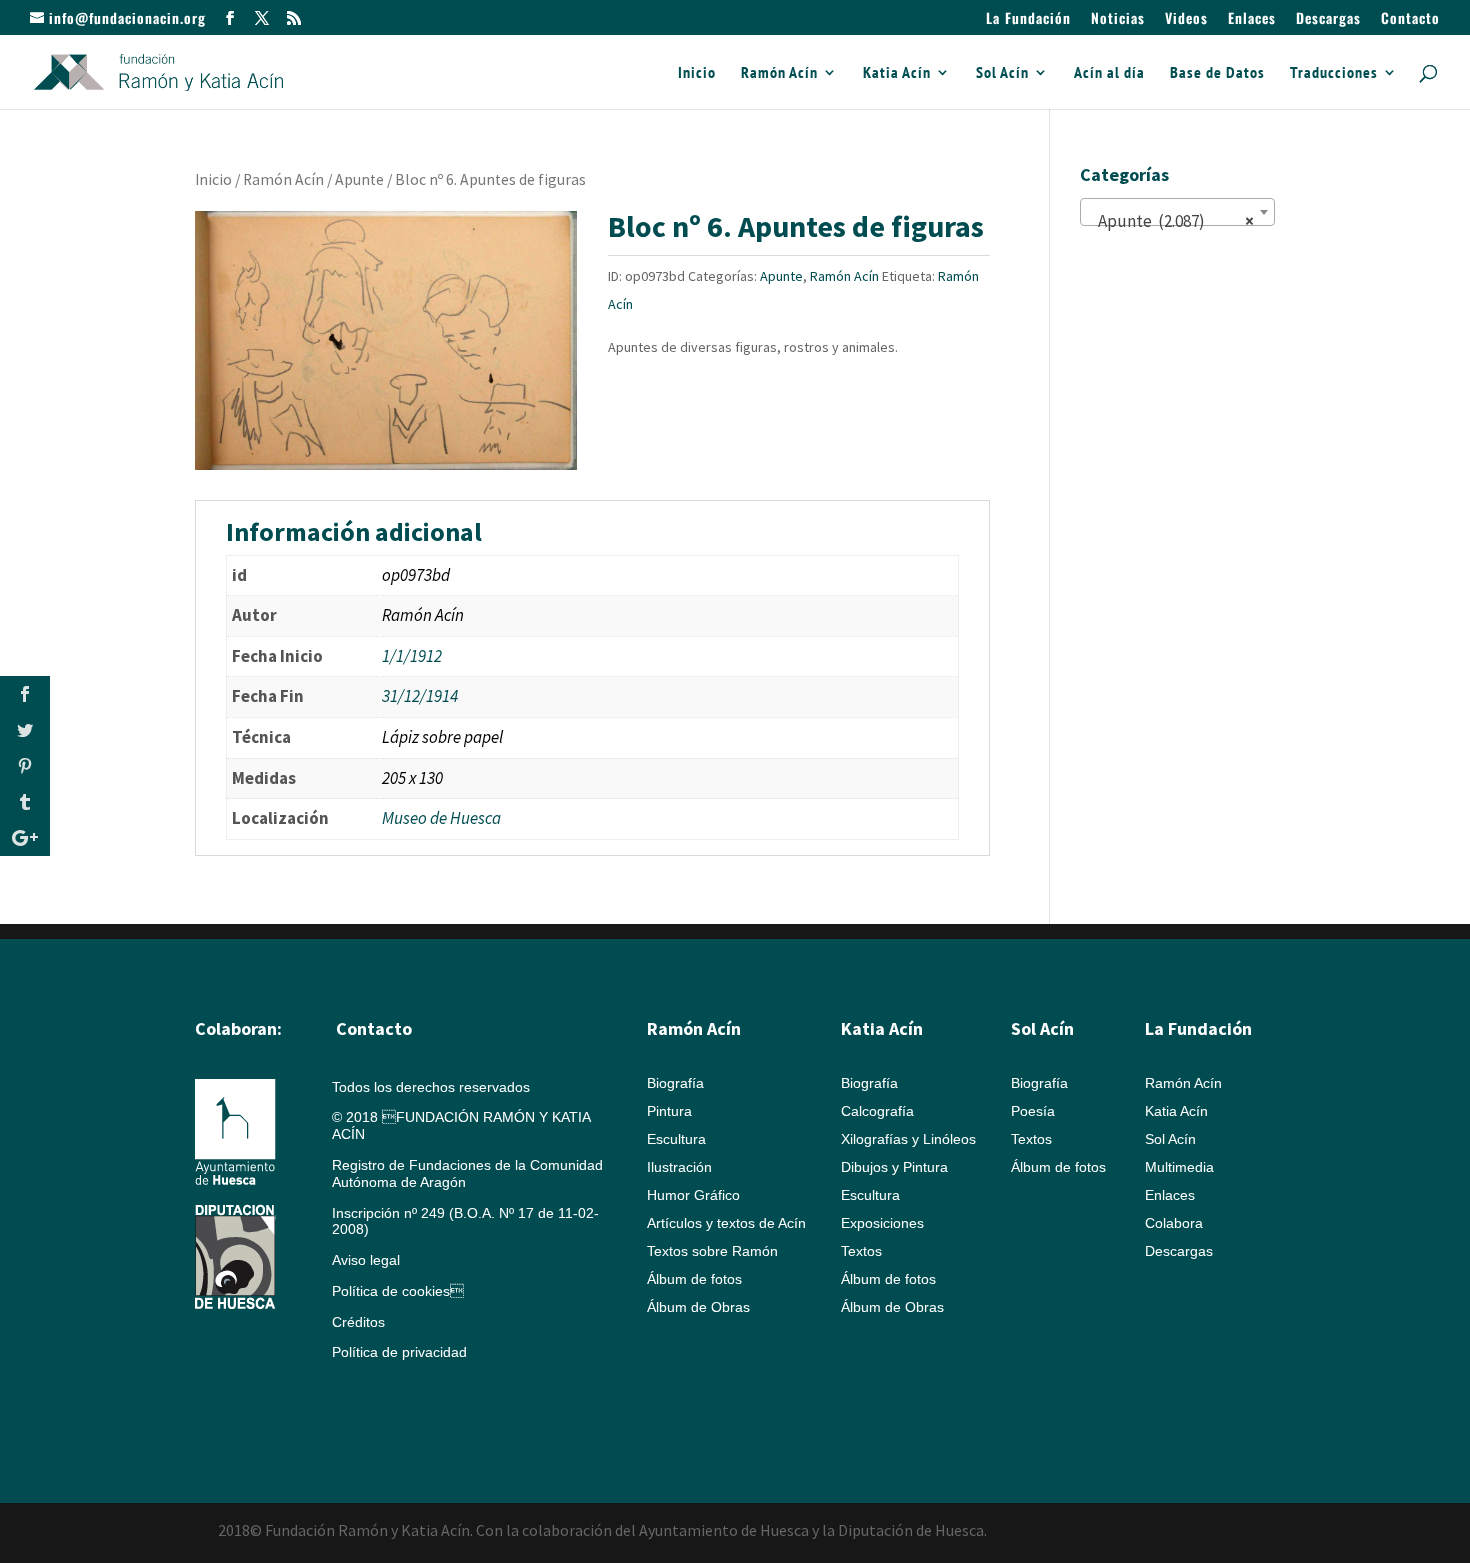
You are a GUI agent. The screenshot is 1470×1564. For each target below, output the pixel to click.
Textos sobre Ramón (712, 1251)
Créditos (358, 1322)
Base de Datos (1217, 73)
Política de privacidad (399, 1352)
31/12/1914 (420, 696)
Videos (1186, 19)
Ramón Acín (779, 73)
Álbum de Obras (698, 1307)
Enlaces (1252, 19)
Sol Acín (1002, 73)
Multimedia (1179, 1167)
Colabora (1174, 1223)
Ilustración (679, 1167)
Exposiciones (882, 1223)
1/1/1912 (412, 656)
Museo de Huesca (441, 818)
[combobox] (1177, 212)
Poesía (1033, 1111)
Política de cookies (398, 1291)
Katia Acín (897, 73)
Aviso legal (366, 1260)
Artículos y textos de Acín (726, 1223)
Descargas (1328, 19)
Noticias (1118, 19)
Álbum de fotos (694, 1279)
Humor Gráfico (693, 1195)
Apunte (359, 179)
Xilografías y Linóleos (908, 1139)
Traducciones (1334, 73)
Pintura (669, 1111)
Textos (861, 1251)
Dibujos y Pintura (894, 1167)
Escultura (676, 1139)
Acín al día (1109, 73)
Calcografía (877, 1111)
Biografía (675, 1083)
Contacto (1410, 19)
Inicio (697, 73)
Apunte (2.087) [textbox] (1171, 221)
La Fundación (1028, 19)
